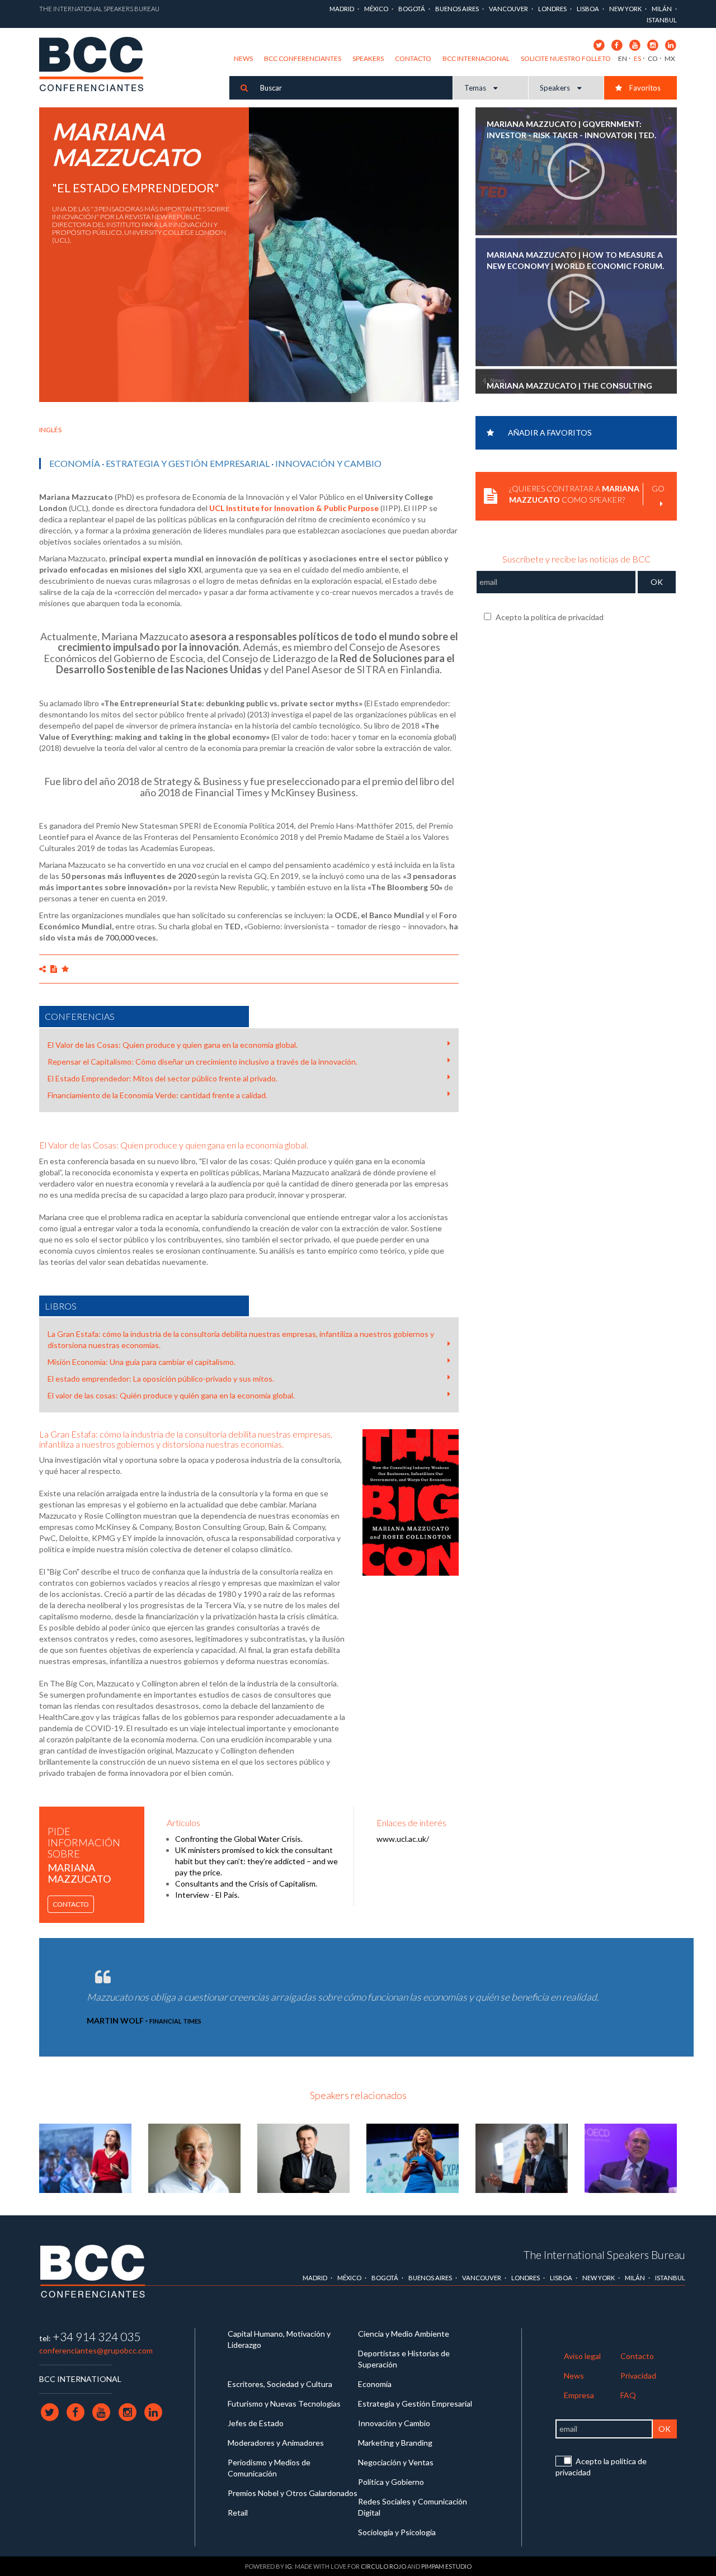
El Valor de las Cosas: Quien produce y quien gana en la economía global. (173, 1045)
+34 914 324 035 (96, 2336)
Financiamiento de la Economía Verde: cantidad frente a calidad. (157, 1095)
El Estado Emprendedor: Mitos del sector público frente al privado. (162, 1078)
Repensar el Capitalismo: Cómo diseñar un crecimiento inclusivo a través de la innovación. (202, 1062)
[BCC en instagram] (653, 44)
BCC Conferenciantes (303, 58)
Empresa (579, 2395)
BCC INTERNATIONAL (80, 2379)
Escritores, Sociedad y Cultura (280, 2384)
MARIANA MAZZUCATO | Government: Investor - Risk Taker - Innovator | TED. (571, 129)
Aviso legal (582, 2356)
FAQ (628, 2395)
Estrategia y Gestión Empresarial (188, 463)
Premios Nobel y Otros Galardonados (293, 2493)
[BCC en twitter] (599, 44)
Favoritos (644, 88)
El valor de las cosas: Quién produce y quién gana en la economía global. (171, 1395)
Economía (75, 463)
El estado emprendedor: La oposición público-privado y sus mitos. (161, 1379)
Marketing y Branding (395, 2443)
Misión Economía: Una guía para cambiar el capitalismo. (142, 1362)
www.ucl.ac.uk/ (403, 1839)
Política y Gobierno (391, 2482)
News (243, 58)
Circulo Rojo (383, 2566)
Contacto (413, 58)
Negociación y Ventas (396, 2462)
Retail (238, 2513)
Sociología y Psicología (397, 2532)
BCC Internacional (476, 58)
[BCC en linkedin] (670, 44)
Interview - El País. (207, 1895)
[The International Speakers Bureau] (97, 65)
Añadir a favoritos (550, 433)
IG (289, 2566)
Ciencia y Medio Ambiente (404, 2334)
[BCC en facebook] (617, 44)
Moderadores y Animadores (276, 2443)
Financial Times (175, 2021)
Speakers (368, 58)
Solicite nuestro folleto (566, 58)
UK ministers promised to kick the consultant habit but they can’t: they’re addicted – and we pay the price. (256, 1861)
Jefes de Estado (256, 2423)
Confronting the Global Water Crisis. (239, 1839)
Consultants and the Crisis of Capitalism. (246, 1883)
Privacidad (638, 2376)
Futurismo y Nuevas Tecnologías (284, 2404)
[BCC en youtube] (635, 44)
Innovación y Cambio (328, 463)
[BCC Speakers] (93, 2270)
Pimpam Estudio (446, 2566)
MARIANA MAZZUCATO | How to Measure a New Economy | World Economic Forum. (575, 260)
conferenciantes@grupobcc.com (96, 2350)
